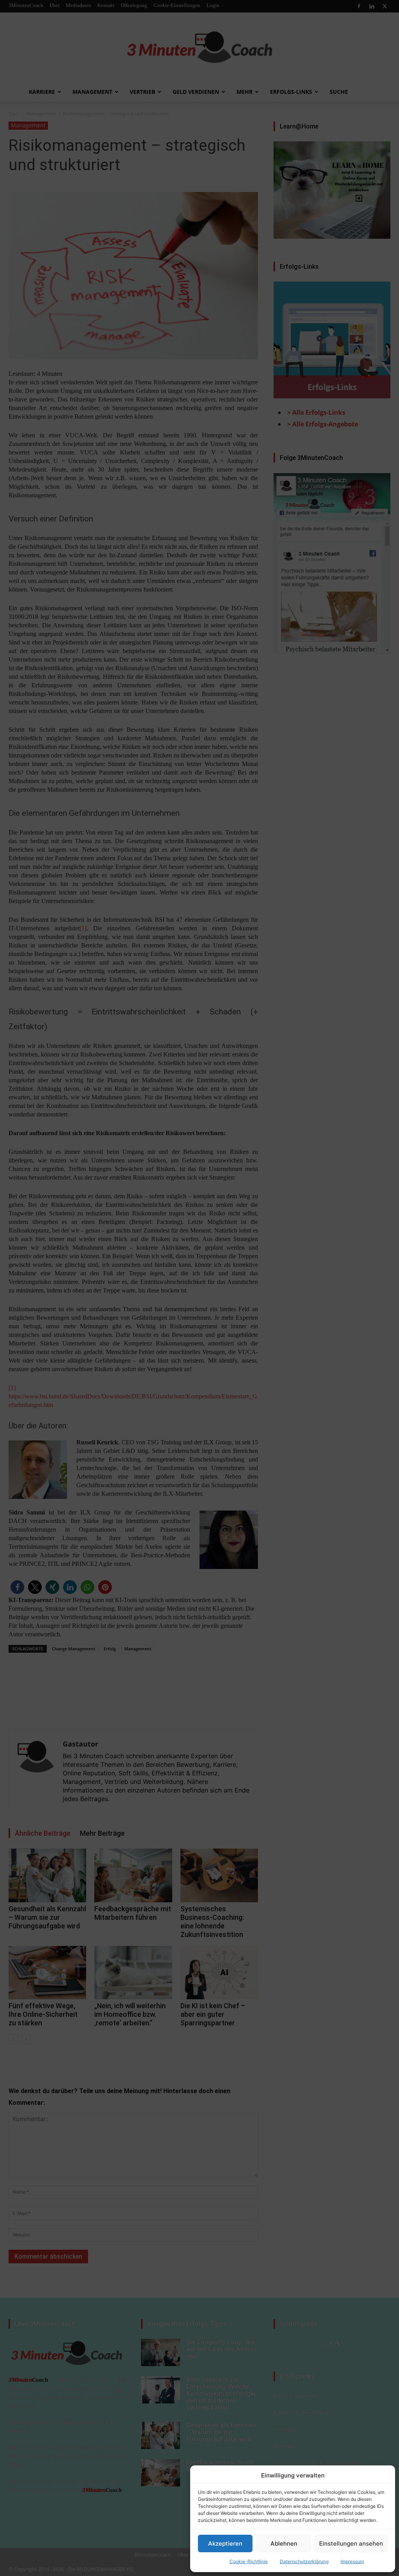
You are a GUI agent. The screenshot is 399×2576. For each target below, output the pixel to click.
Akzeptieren (225, 2543)
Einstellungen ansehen (351, 2543)
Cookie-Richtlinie (249, 2561)
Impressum (352, 2561)
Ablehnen (284, 2543)
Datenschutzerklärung (304, 2561)
